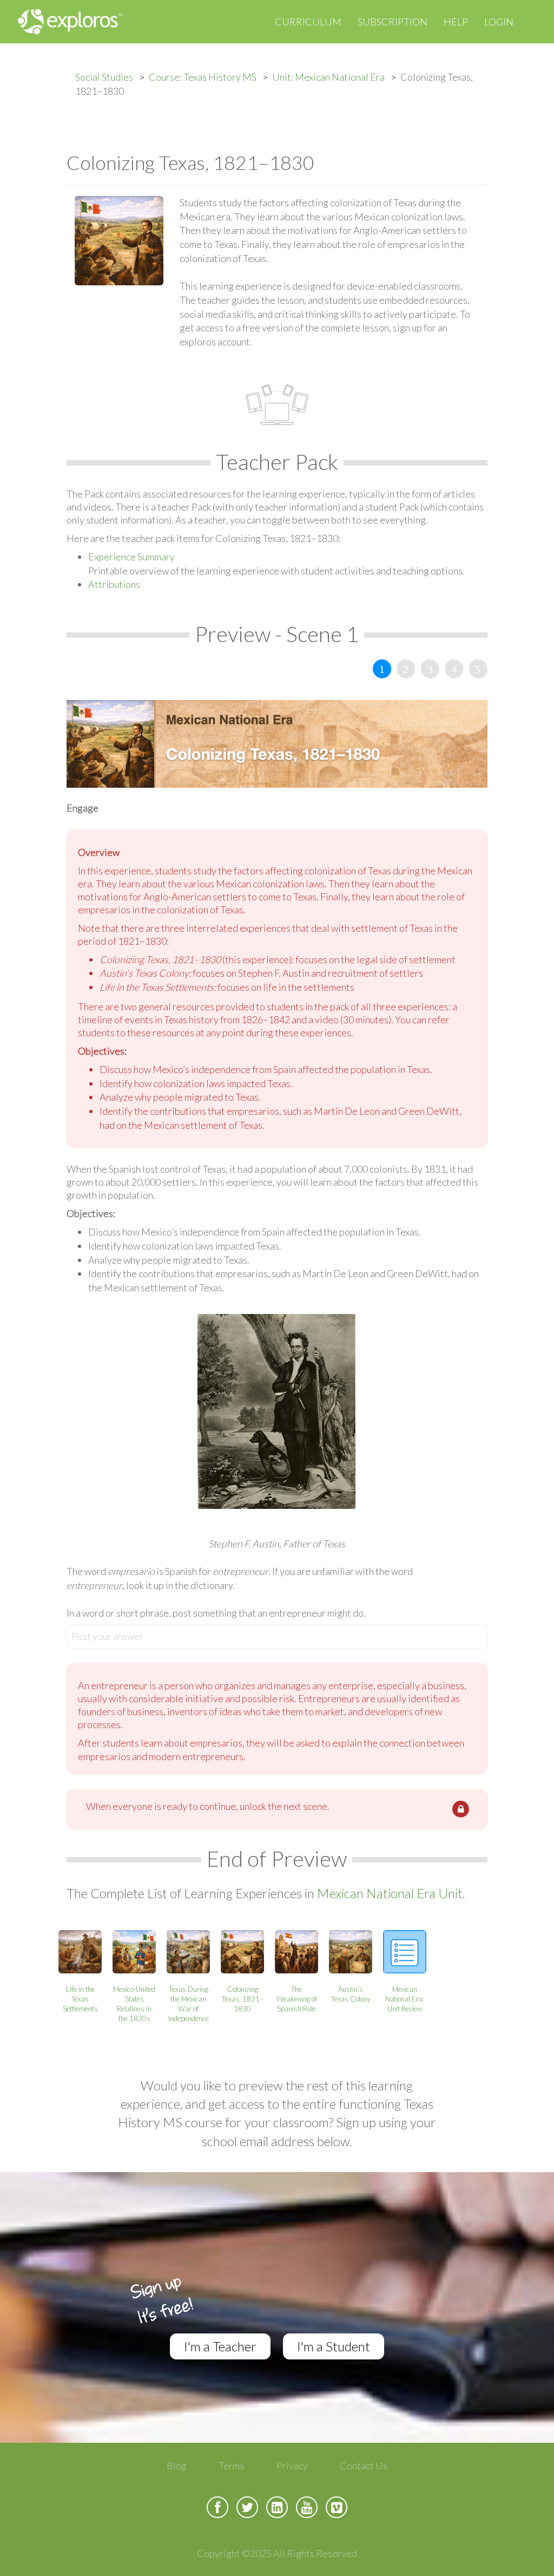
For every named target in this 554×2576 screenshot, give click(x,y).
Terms (231, 2466)
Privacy (292, 2466)
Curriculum (308, 22)
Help (456, 22)
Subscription (393, 22)
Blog (177, 2466)
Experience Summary (131, 557)
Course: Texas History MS (203, 77)
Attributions (114, 584)
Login (499, 22)
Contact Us (364, 2466)
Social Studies (104, 77)
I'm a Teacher (220, 2346)
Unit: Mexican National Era (328, 77)
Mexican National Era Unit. (391, 1893)
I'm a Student (334, 2346)
